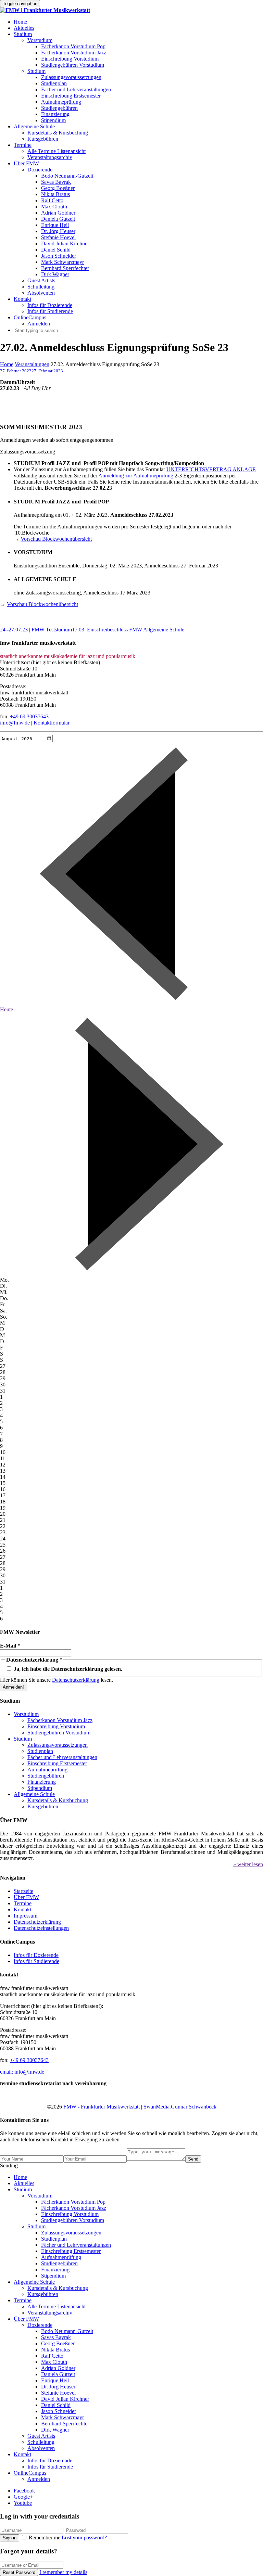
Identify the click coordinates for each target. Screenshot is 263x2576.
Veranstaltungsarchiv (50, 157)
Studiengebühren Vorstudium (73, 65)
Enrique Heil (55, 225)
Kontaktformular (52, 723)
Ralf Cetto (52, 200)
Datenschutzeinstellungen (41, 1928)
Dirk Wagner (55, 274)
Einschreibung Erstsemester (71, 96)
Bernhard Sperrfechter (65, 268)
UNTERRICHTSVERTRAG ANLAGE (211, 469)
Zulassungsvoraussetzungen (71, 77)
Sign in (10, 2538)
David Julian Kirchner (65, 243)
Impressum (26, 1916)
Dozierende (40, 170)
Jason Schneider (59, 256)
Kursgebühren (43, 139)
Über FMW (26, 163)
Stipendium (53, 120)
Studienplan (54, 83)
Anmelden (39, 324)
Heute (7, 1009)
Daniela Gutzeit (58, 219)
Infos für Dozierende (50, 305)
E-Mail (10, 1646)
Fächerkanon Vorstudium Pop (73, 46)
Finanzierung (55, 114)
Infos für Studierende (50, 311)
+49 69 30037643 (29, 716)
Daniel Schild (56, 250)
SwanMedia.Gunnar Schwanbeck (180, 2107)
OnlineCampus (30, 317)
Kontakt (22, 299)
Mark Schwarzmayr (62, 262)
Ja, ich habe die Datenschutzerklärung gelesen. (67, 1669)
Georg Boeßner (58, 188)
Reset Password (19, 2572)
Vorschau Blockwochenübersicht (56, 539)
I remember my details (63, 2572)
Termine (23, 145)
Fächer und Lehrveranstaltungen (76, 89)
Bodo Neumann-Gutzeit (67, 176)
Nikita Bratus (55, 194)
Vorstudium (40, 40)
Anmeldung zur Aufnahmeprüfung (136, 476)
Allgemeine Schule (34, 126)
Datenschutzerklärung (76, 1680)
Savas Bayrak (56, 182)
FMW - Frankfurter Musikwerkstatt (102, 2107)
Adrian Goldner (58, 213)
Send (193, 2159)
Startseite (23, 1891)
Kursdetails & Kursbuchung (58, 133)
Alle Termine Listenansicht (57, 151)
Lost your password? (84, 2537)
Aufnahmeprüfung (61, 102)
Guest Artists (41, 280)
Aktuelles (24, 28)
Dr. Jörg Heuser (58, 231)
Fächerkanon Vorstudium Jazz (74, 53)
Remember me (45, 2537)
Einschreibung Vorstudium (70, 59)
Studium (23, 34)
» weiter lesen (248, 1864)
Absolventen (41, 293)
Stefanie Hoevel (58, 237)
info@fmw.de (15, 723)
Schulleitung (41, 287)
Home (20, 22)
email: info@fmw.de (22, 2072)
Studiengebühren (59, 108)
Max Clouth (54, 207)
